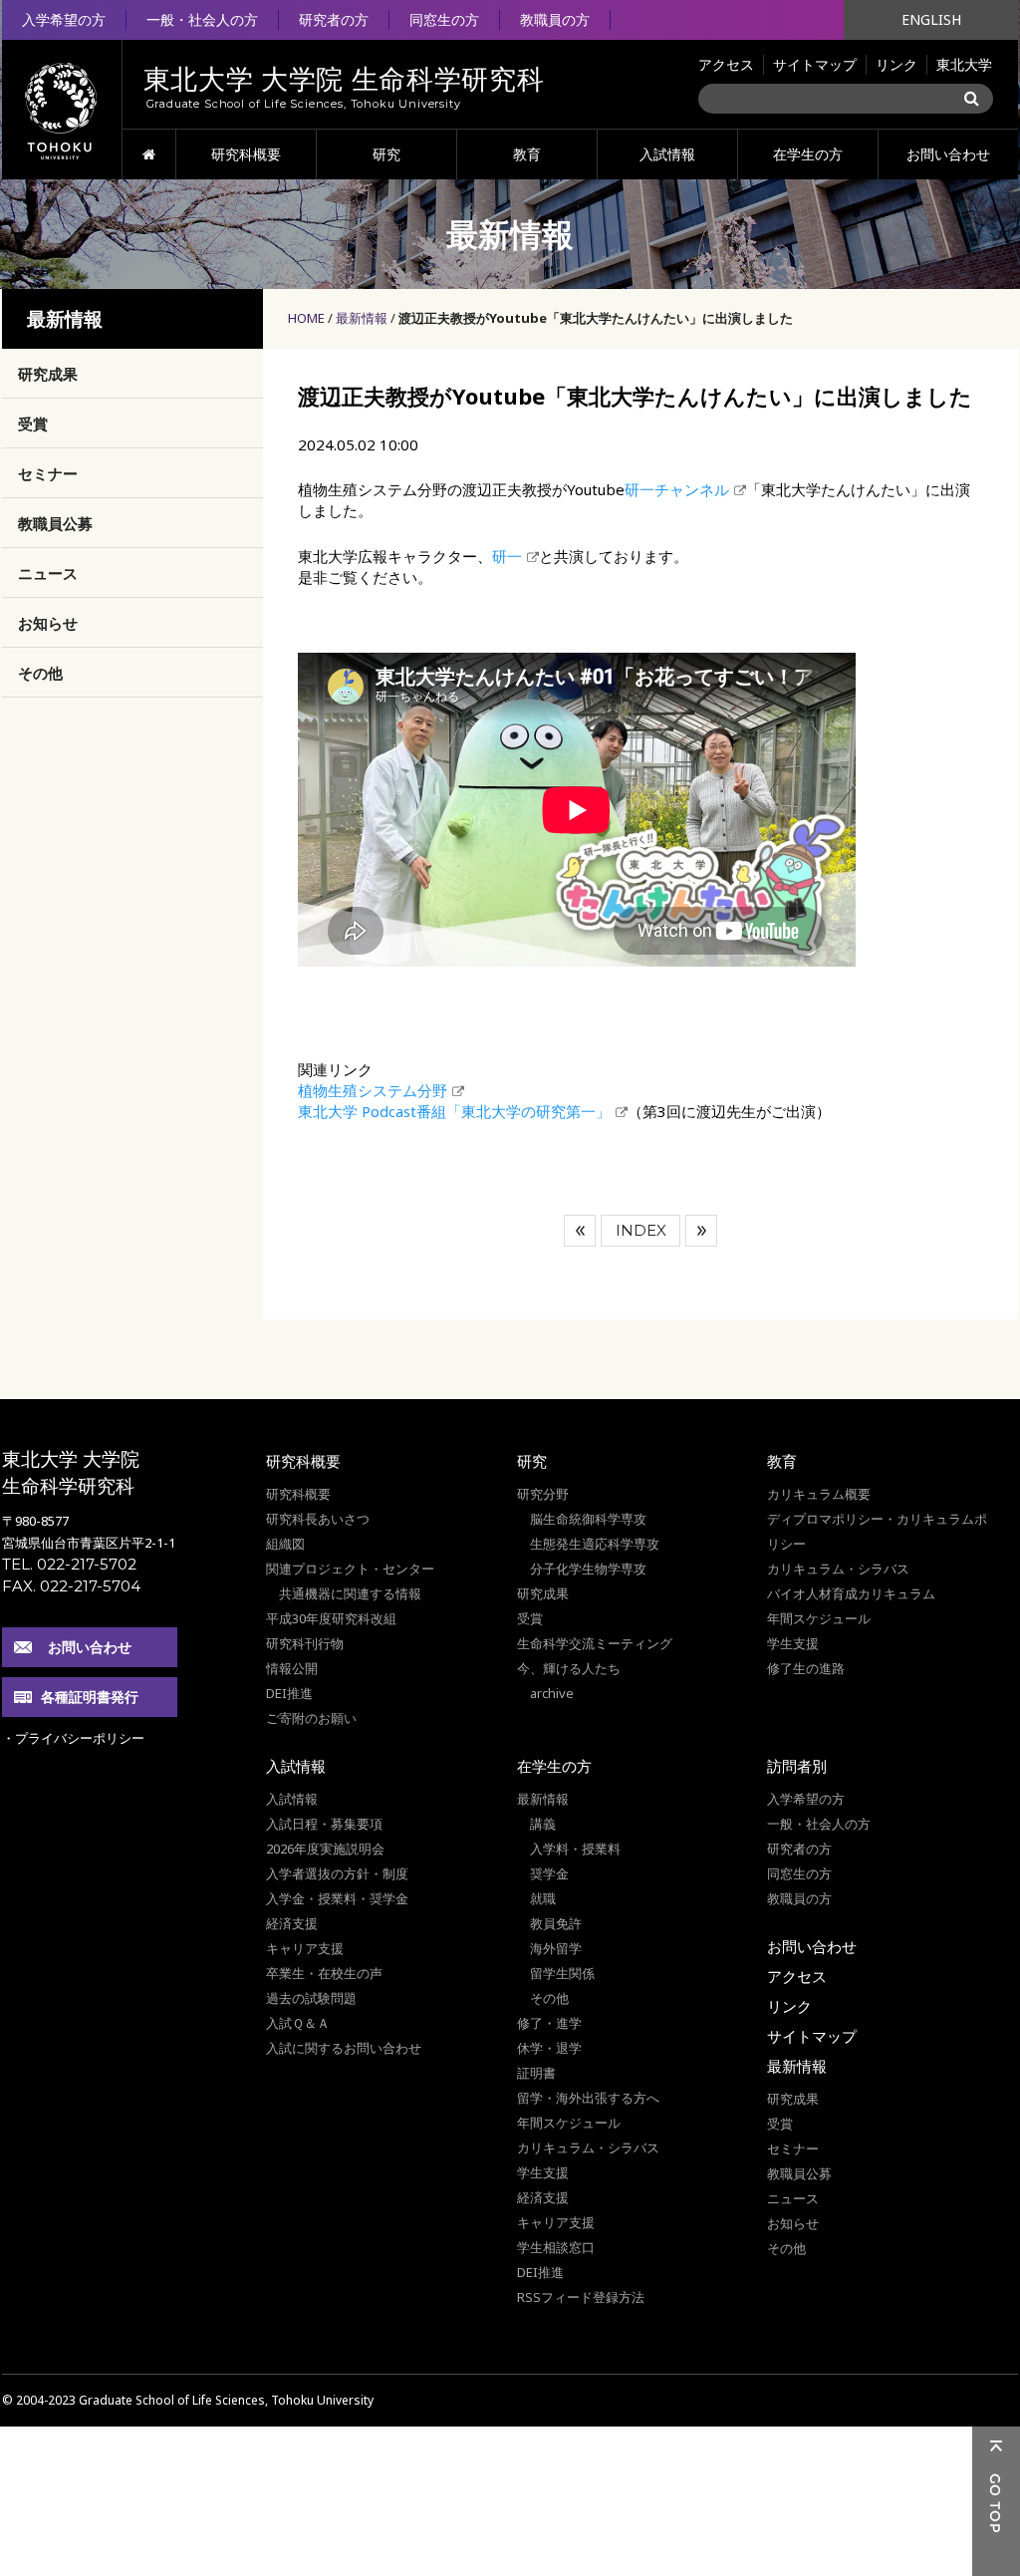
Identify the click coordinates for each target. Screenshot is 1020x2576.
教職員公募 (55, 523)
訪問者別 (797, 1766)
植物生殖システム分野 (373, 1090)
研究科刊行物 (305, 1643)
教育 (527, 154)
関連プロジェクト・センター (350, 1569)
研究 (386, 154)
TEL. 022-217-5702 (69, 1564)
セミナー (48, 473)
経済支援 (292, 1923)
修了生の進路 (806, 1668)
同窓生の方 (444, 19)
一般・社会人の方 (202, 19)
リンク (896, 64)
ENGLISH (931, 19)
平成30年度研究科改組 (331, 1618)
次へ (701, 1231)
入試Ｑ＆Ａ (298, 2023)
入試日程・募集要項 (324, 1824)
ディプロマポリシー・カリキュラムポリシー (877, 1531)
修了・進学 (549, 2023)
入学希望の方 (64, 19)
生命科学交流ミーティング (595, 1643)
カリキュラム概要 (819, 1494)
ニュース (48, 573)
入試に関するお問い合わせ (344, 2048)
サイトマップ (815, 64)
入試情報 (667, 154)
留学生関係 (562, 1973)
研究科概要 (246, 154)
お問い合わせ (948, 154)
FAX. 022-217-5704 (71, 1586)
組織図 (285, 1544)
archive (552, 1693)
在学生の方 (808, 154)
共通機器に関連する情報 (350, 1593)
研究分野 (543, 1494)
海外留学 (556, 1948)
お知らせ (48, 623)
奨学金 (549, 1873)
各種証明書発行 (90, 1697)
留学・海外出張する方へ (588, 2098)
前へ (580, 1231)
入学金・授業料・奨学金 (337, 1898)
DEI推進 (289, 1693)
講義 (543, 1824)
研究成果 (48, 374)
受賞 (33, 424)
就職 (543, 1898)
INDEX (641, 1230)
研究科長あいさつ (318, 1519)
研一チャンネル (677, 489)
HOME (149, 154)
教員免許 (556, 1923)
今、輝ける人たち (569, 1668)
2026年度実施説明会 (325, 1849)
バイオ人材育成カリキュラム (851, 1593)
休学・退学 (549, 2048)
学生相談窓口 (556, 2247)
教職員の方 (555, 19)
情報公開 (292, 1668)
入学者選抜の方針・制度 (337, 1873)
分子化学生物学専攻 (588, 1569)
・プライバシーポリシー (73, 1738)
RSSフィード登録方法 (581, 2297)
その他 (40, 673)
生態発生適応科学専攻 (595, 1544)
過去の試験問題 (311, 1998)
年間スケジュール (819, 1618)
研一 (507, 556)
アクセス (726, 64)
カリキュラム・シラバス (838, 1569)
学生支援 (793, 1643)
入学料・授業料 (575, 1849)
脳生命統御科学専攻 (588, 1519)
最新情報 (362, 318)
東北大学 (964, 64)
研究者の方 (334, 19)
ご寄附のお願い (311, 1718)
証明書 (536, 2073)
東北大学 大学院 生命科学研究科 (71, 1472)
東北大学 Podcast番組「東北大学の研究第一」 (454, 1111)
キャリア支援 (305, 1948)
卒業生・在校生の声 (324, 1973)
